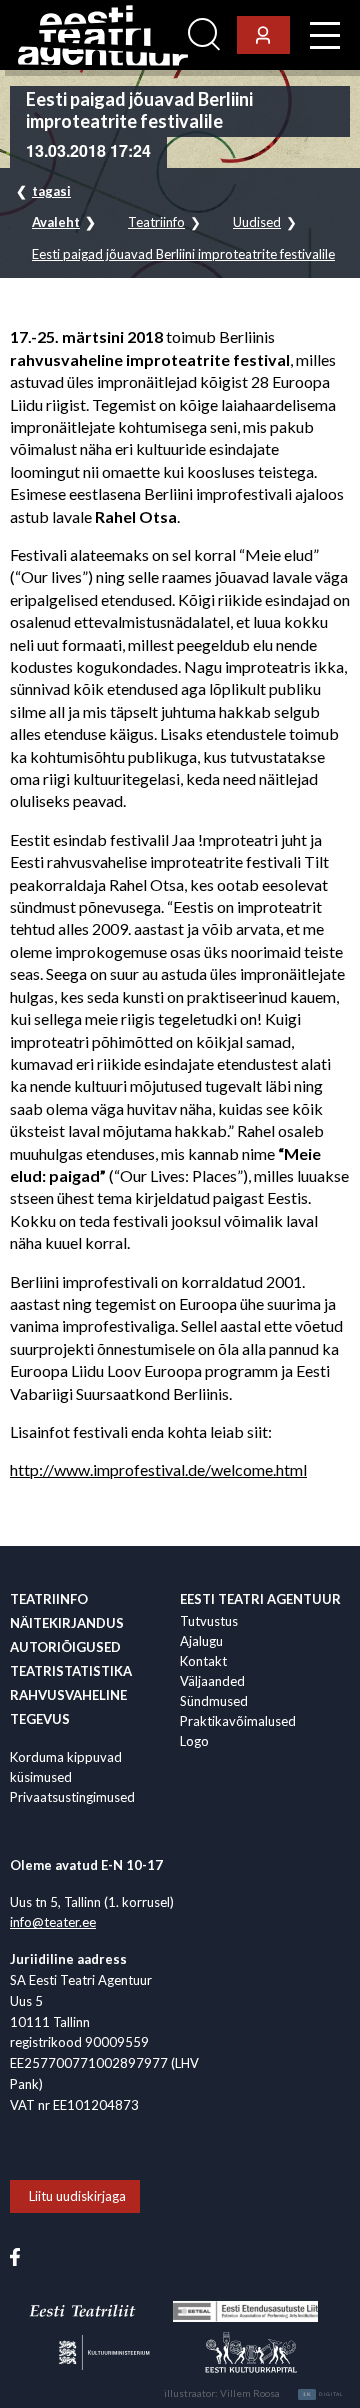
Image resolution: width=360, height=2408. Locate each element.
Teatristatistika (71, 1671)
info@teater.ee (53, 1922)
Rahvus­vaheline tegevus (68, 1707)
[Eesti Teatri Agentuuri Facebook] (15, 2255)
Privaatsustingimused (72, 1797)
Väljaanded (212, 1681)
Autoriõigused (65, 1647)
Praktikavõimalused (238, 1721)
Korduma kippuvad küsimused (66, 1767)
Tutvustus (209, 1621)
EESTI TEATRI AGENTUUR (260, 1599)
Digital (323, 2394)
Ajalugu (201, 1641)
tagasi (51, 191)
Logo (194, 1741)
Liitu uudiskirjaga (77, 2196)
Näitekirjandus (67, 1623)
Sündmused (214, 1701)
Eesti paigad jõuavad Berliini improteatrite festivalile (183, 254)
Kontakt (203, 1661)
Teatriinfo (156, 222)
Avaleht (56, 222)
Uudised (257, 222)
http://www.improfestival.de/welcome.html (158, 1469)
